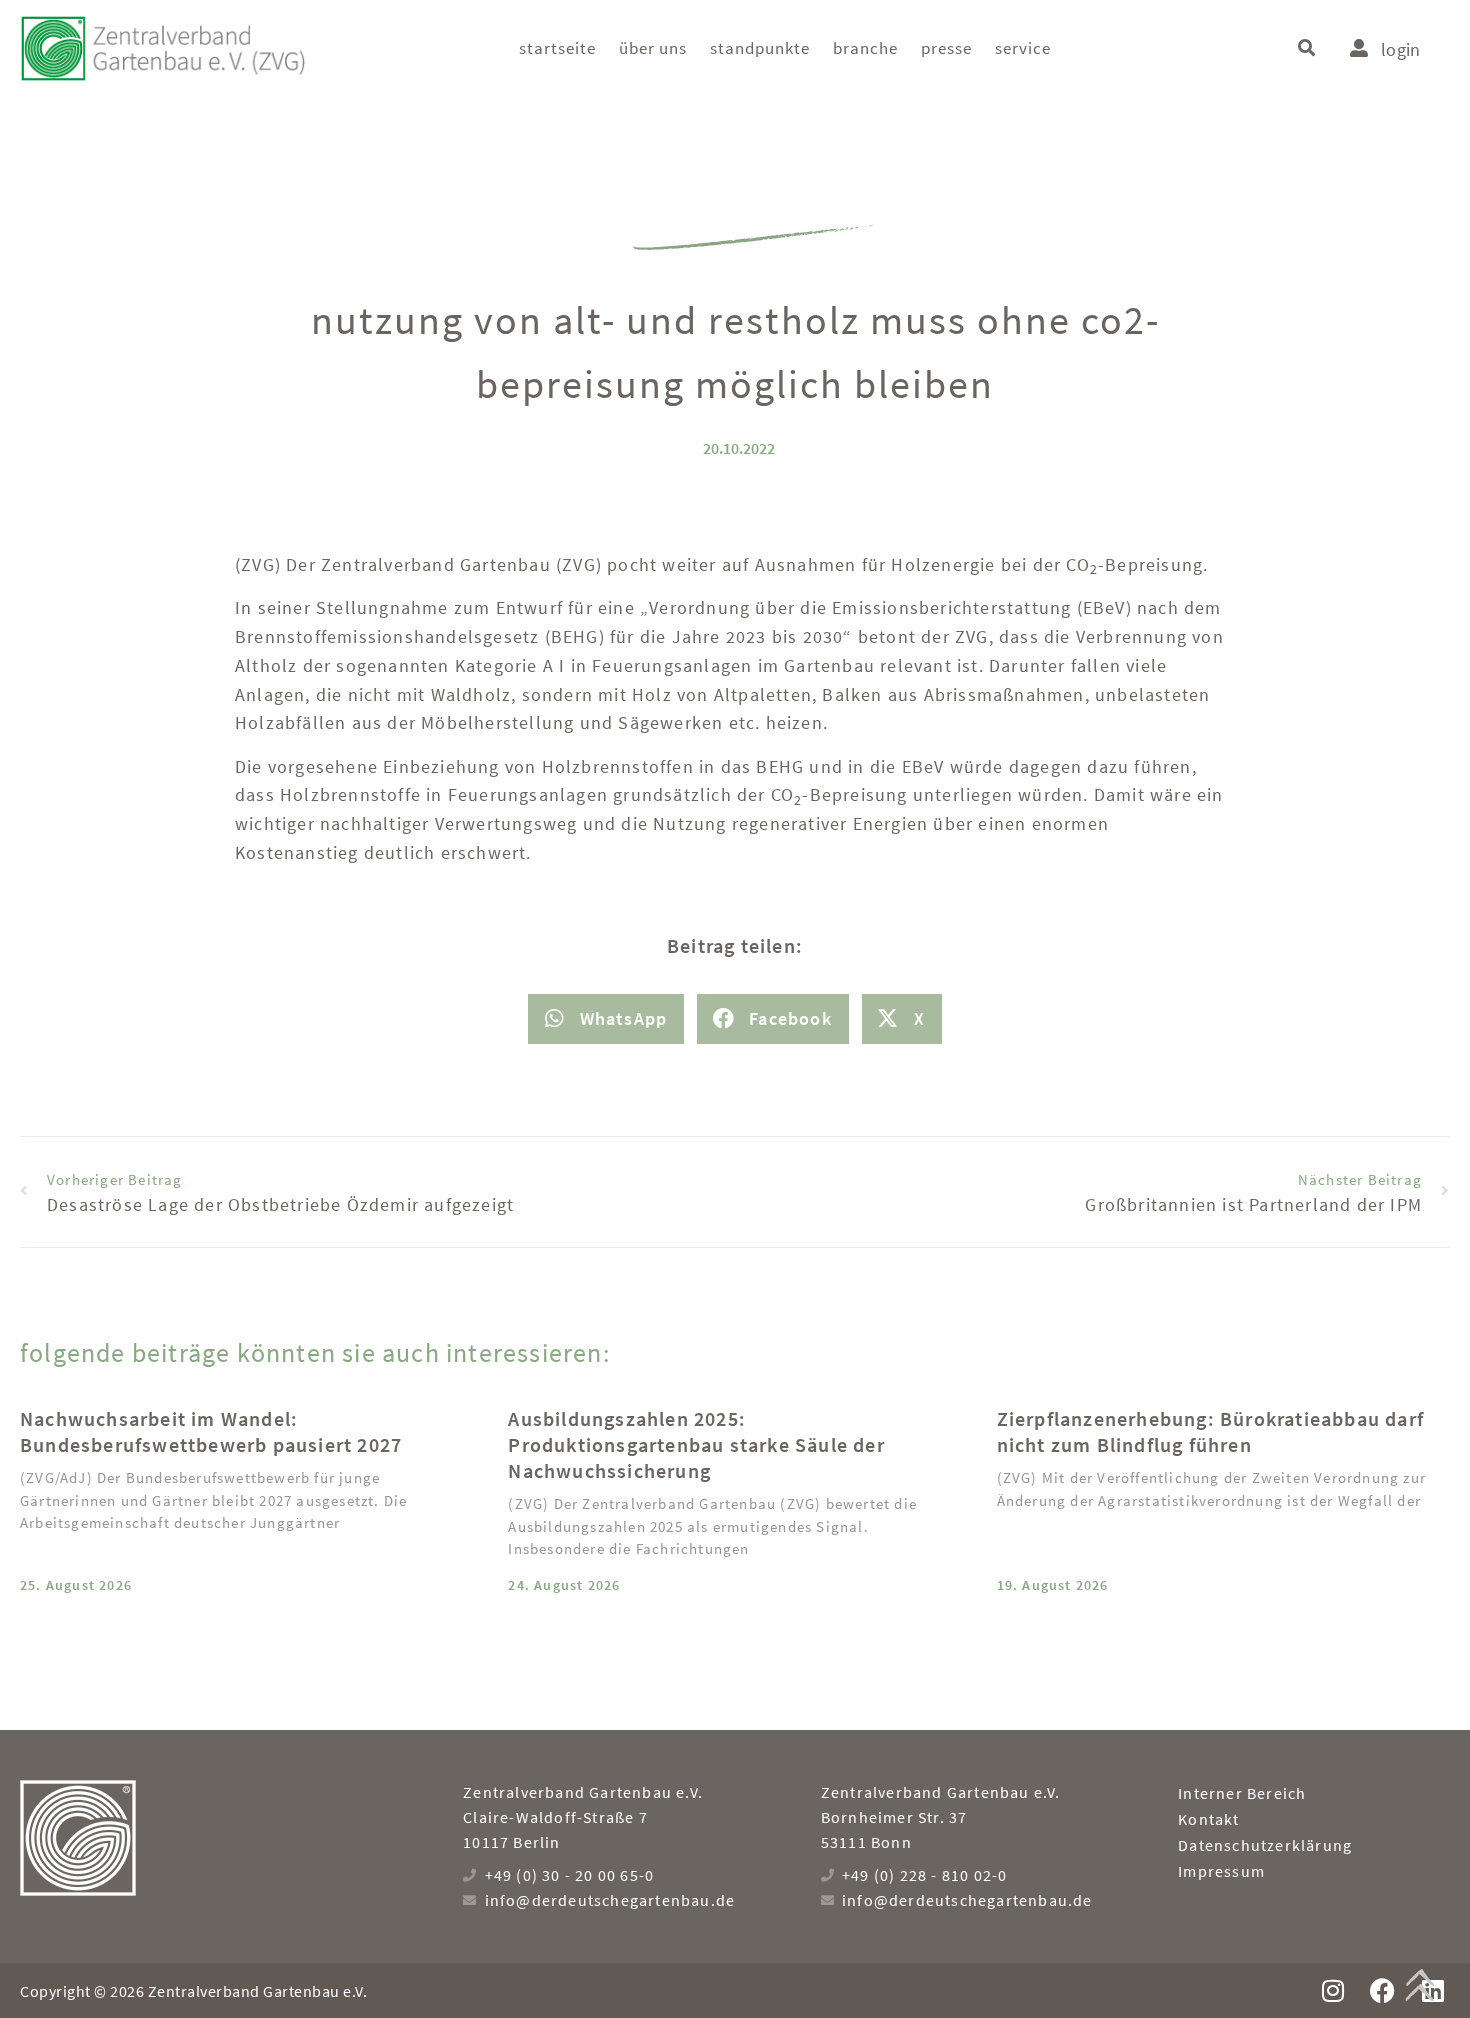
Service (1023, 48)
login (1401, 49)
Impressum (1221, 1871)
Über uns (653, 48)
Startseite (557, 48)
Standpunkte (760, 48)
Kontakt (1208, 1819)
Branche (865, 48)
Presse (946, 48)
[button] (1306, 48)
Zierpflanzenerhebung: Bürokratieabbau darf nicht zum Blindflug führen (1210, 1431)
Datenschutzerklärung (1265, 1845)
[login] (1359, 48)
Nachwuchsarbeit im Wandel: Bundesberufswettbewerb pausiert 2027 (211, 1431)
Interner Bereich (1242, 1793)
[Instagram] (1332, 1990)
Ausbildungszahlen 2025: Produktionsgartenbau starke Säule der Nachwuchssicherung (696, 1444)
